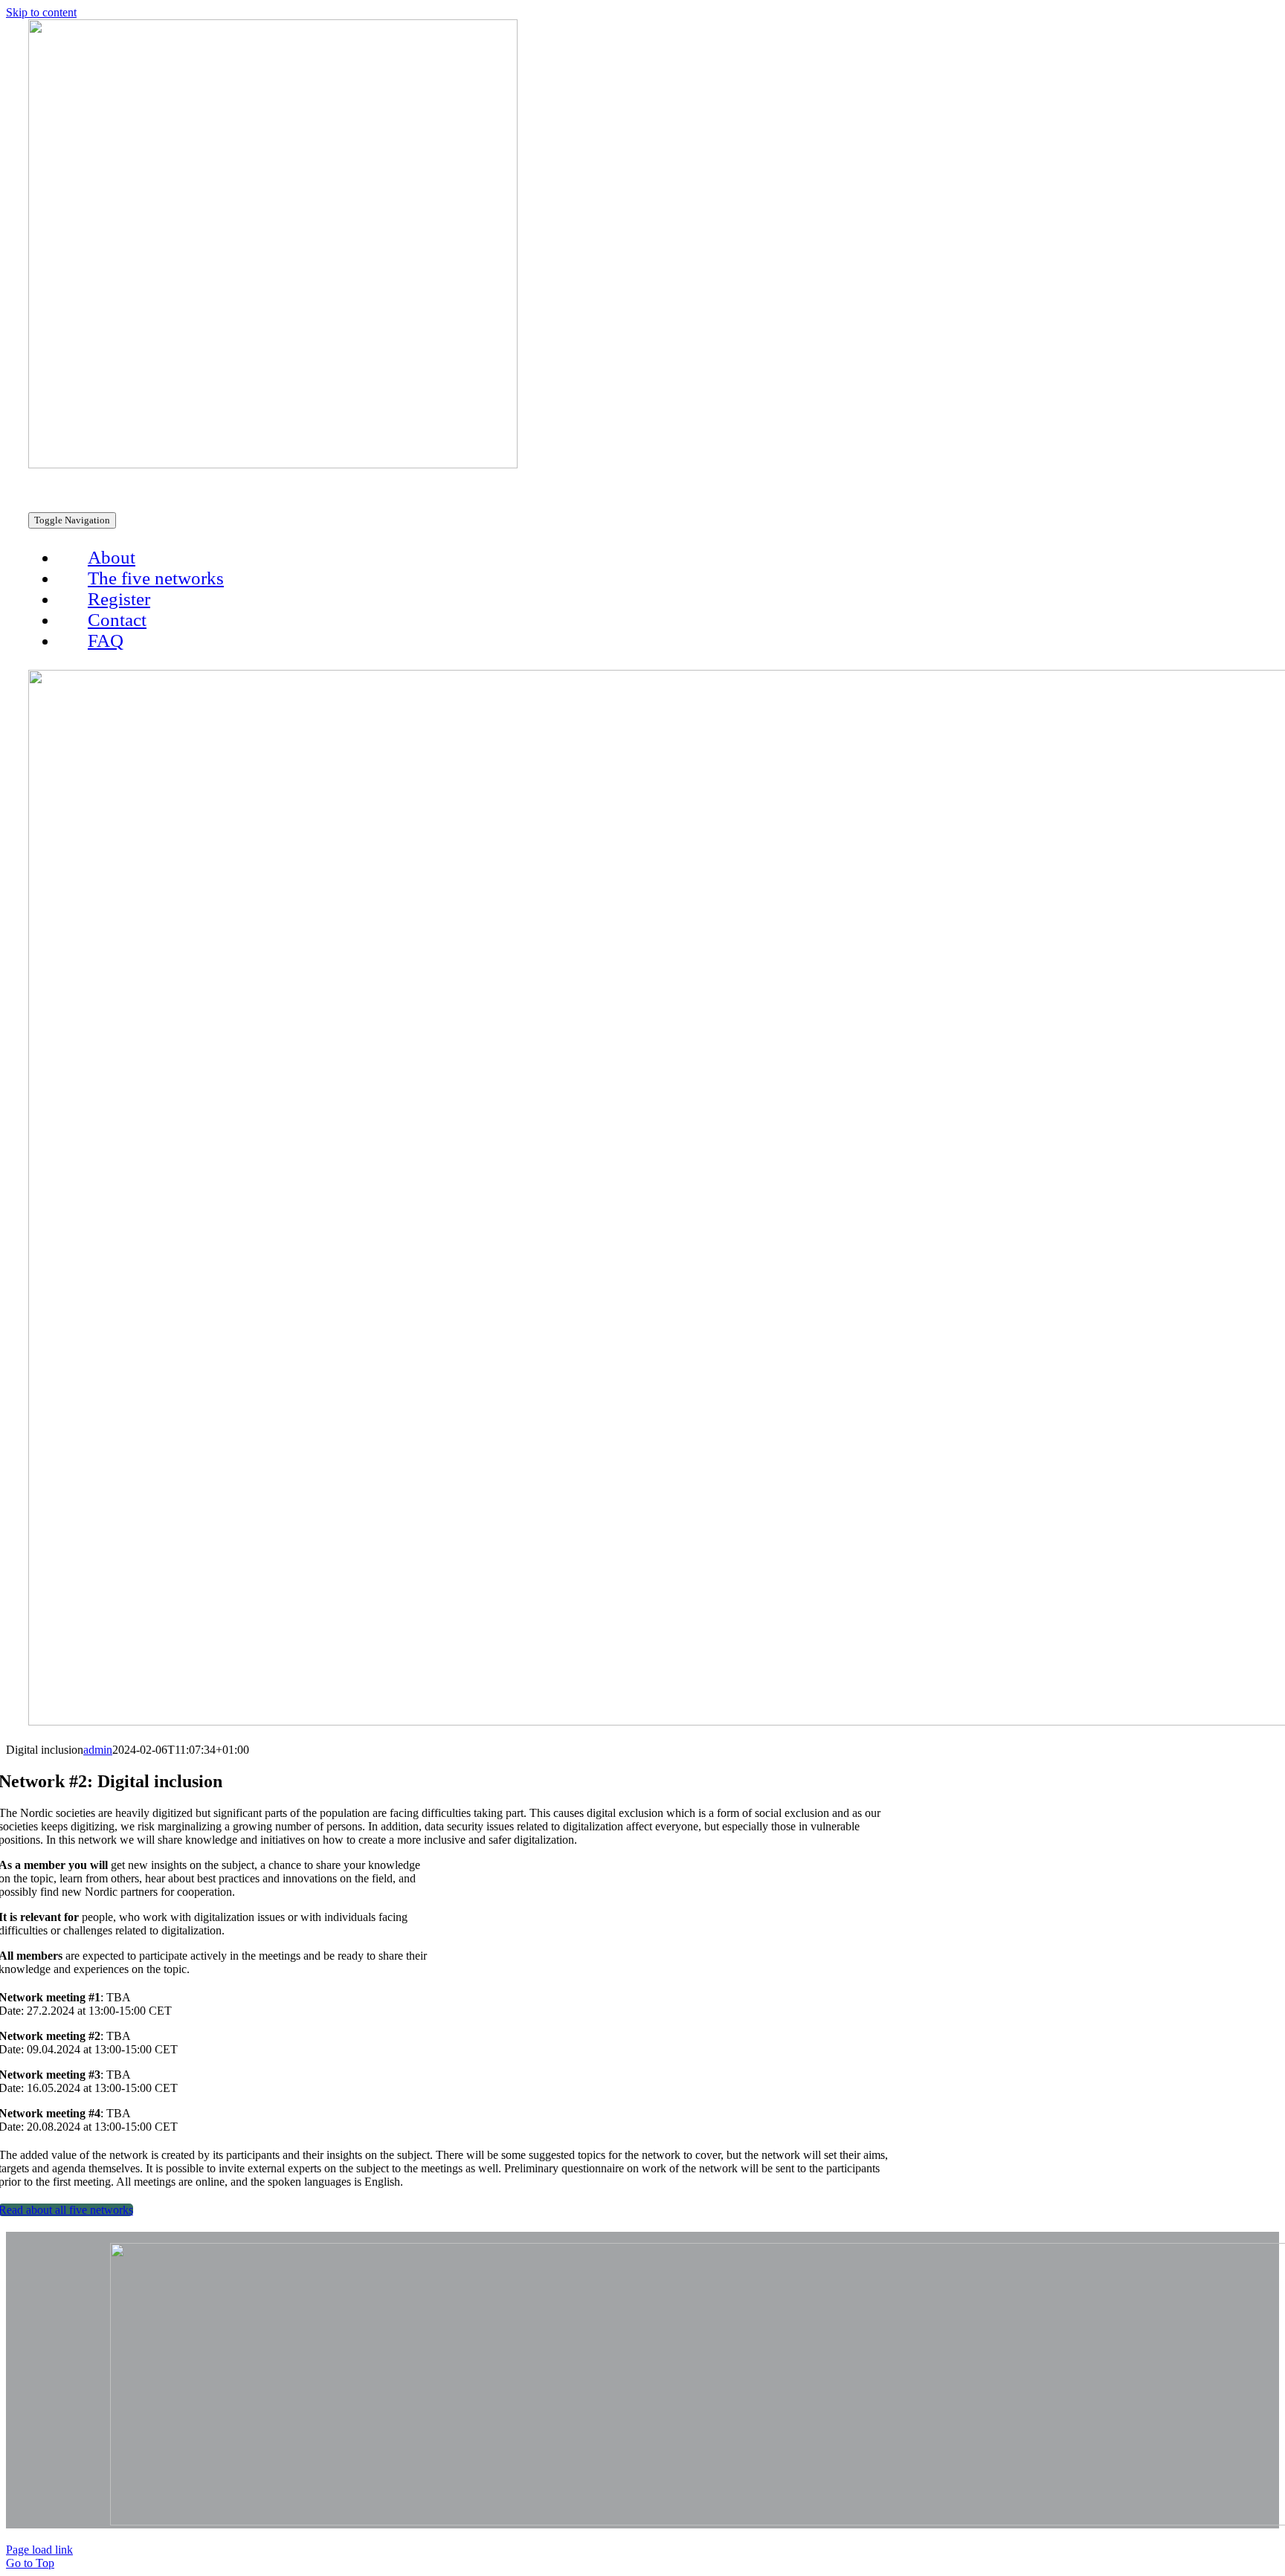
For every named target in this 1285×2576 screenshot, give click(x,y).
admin (98, 1750)
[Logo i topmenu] (273, 464)
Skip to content (41, 12)
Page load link (39, 2550)
